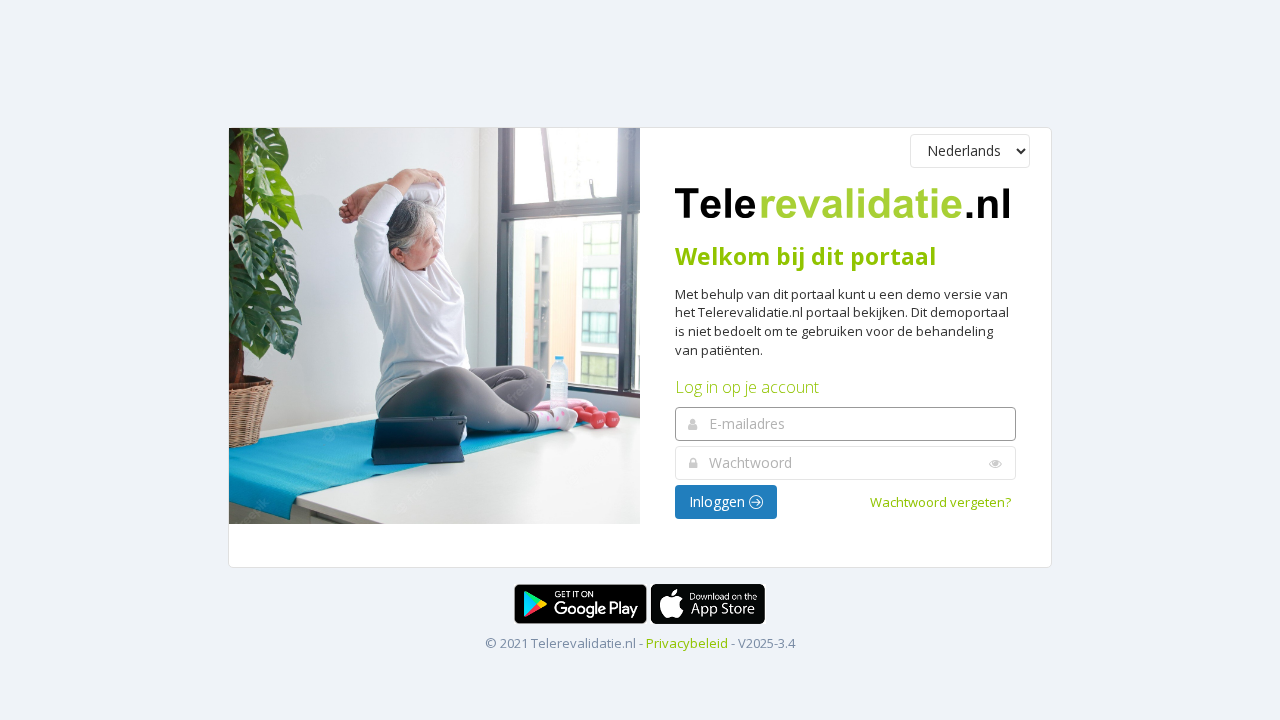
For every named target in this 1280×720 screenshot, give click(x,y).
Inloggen (719, 501)
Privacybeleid (687, 643)
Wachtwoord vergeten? (940, 502)
